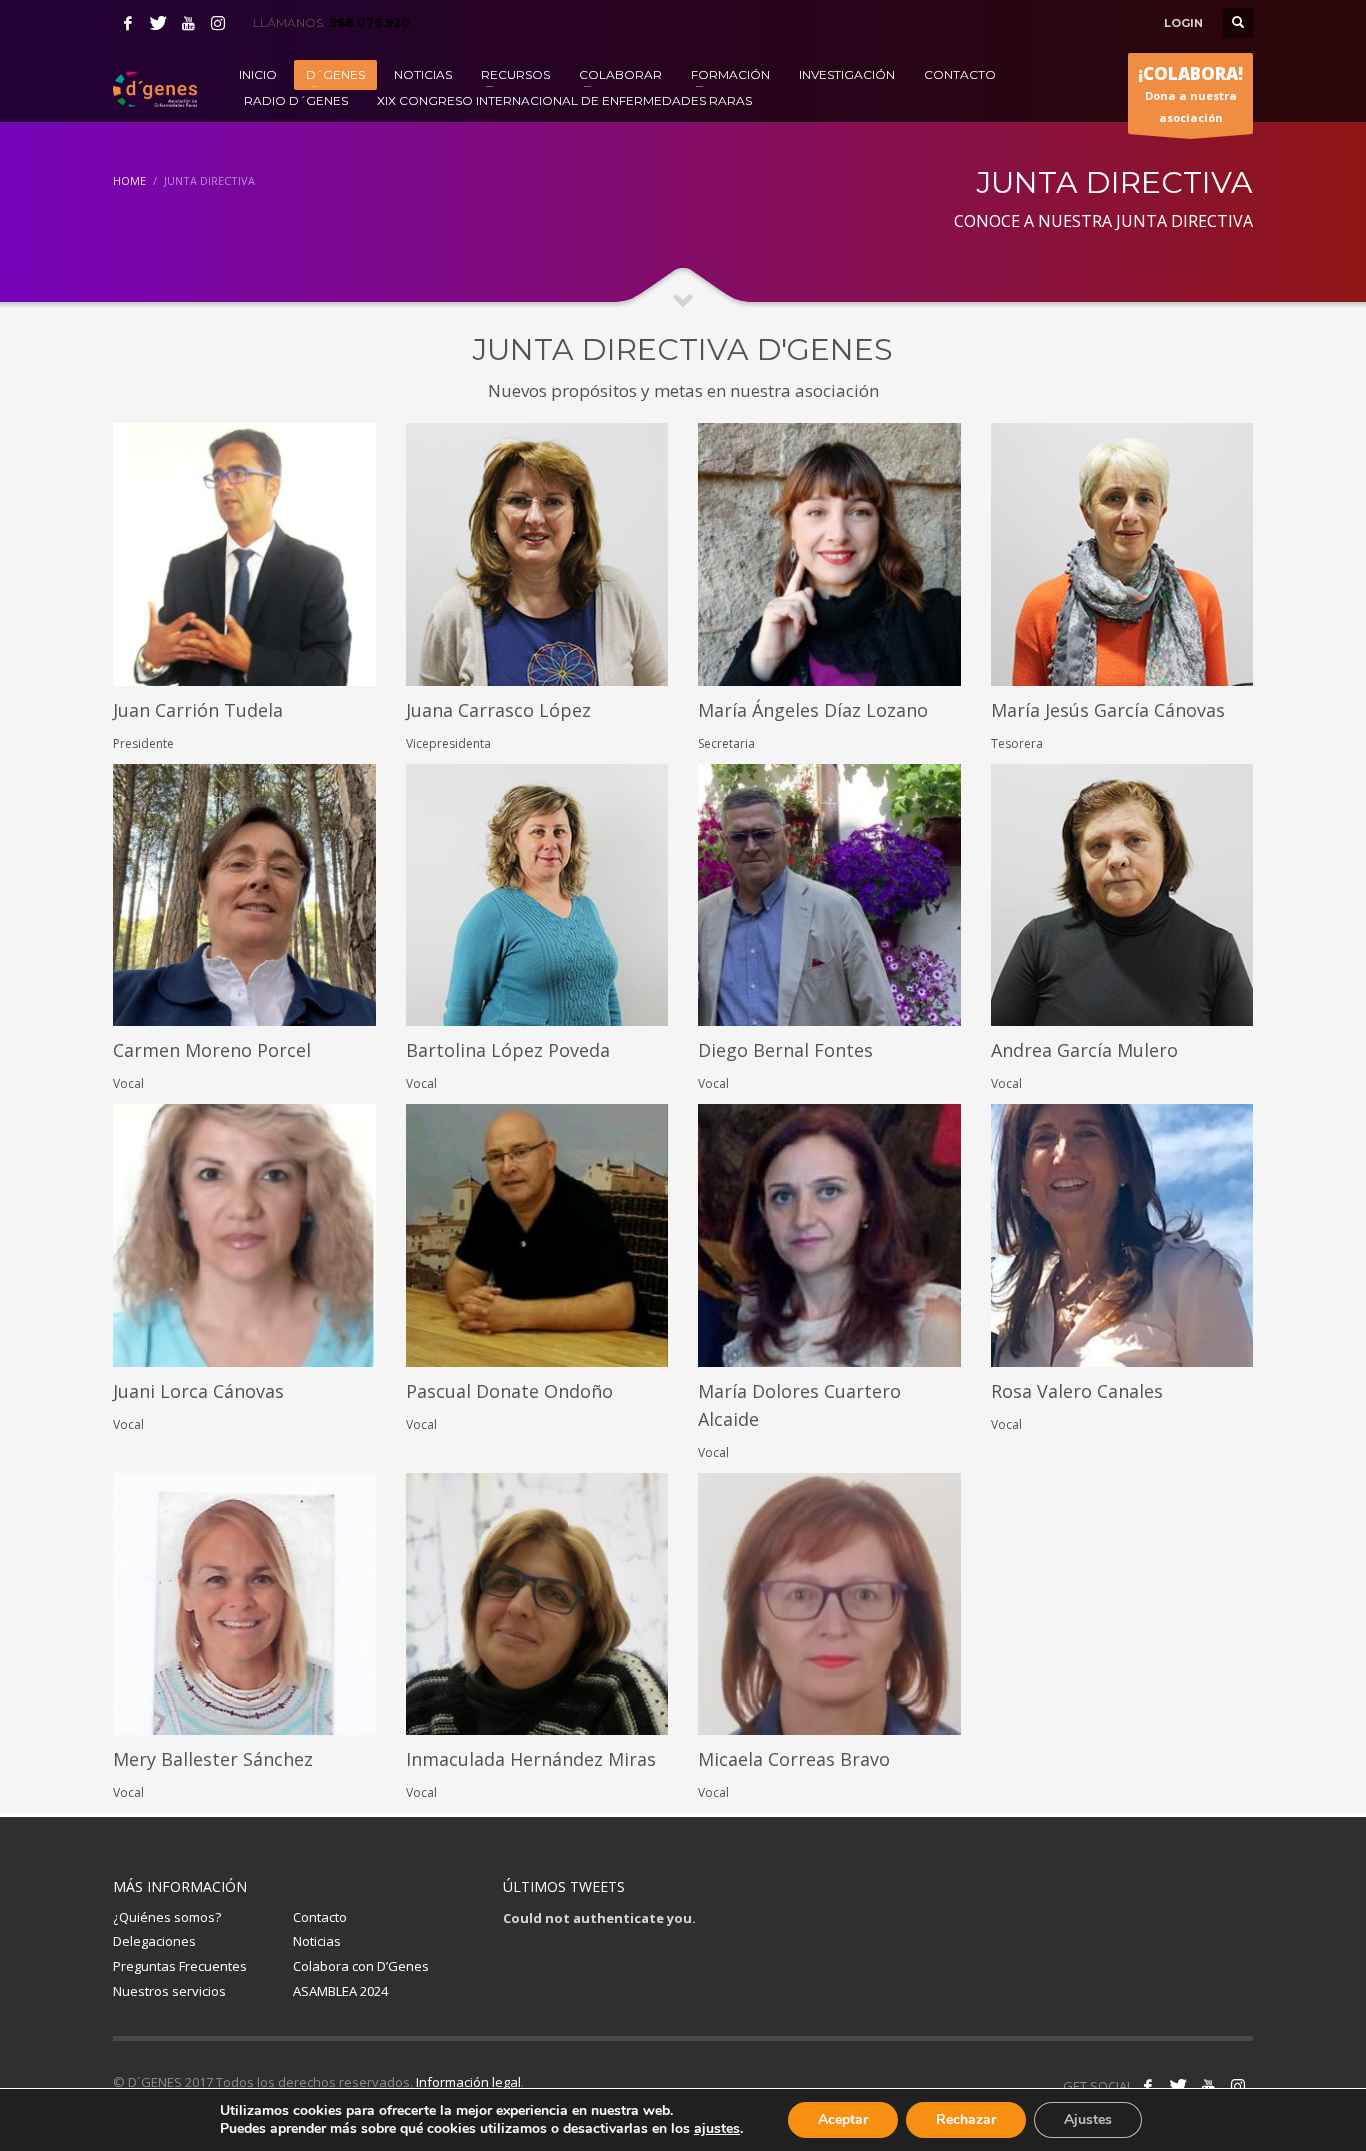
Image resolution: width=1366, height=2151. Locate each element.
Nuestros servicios (169, 1991)
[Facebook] (128, 23)
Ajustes (1088, 2119)
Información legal (468, 2082)
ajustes (717, 2129)
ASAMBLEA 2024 (340, 1991)
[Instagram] (218, 23)
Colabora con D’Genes (361, 1966)
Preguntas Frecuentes (180, 1966)
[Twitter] (158, 23)
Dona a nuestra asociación (1190, 93)
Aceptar (843, 2119)
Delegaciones (154, 1941)
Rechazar (966, 2119)
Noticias (317, 1941)
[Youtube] (188, 23)
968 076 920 (369, 22)
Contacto (320, 1917)
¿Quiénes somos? (167, 1917)
